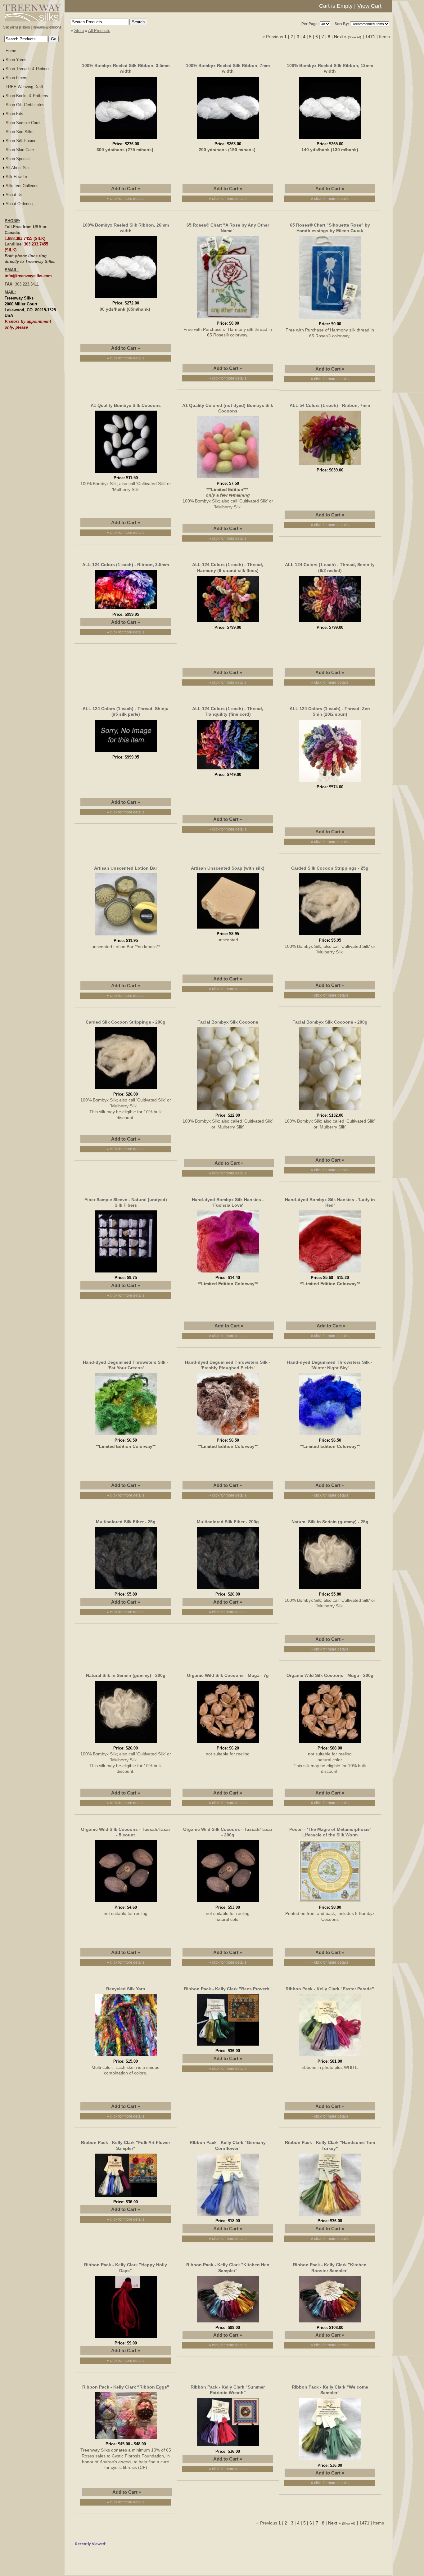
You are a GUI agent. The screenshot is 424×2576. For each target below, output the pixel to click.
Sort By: (342, 24)
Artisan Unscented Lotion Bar (126, 868)
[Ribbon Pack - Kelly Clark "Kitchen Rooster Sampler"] (330, 2323)
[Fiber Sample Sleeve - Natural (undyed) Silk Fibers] (126, 1273)
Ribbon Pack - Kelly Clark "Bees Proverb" (228, 1989)
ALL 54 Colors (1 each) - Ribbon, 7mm (330, 405)
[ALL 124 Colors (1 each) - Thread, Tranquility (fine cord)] (228, 770)
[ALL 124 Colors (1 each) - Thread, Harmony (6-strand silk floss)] (228, 623)
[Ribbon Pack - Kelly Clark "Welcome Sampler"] (330, 2461)
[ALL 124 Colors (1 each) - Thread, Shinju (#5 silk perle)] (126, 753)
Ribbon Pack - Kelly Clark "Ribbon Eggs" (126, 2387)
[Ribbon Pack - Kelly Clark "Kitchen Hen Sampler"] (228, 2323)
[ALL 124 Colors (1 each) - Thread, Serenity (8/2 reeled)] (330, 623)
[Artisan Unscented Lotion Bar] (126, 936)
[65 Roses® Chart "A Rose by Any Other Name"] (228, 319)
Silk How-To (16, 177)
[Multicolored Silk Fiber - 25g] (126, 1590)
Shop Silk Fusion (21, 141)
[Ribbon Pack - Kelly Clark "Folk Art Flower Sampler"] (126, 2198)
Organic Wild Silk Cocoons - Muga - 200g (330, 1675)
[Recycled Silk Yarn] (126, 2057)
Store (79, 31)
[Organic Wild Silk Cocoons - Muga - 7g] (228, 1744)
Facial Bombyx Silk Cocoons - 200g (330, 1022)
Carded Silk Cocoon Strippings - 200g (126, 1022)
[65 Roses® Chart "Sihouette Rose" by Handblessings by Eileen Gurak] (330, 320)
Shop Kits (14, 114)
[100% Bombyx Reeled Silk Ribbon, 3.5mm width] (126, 140)
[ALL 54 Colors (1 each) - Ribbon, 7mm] (330, 466)
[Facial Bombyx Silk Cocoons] (228, 1111)
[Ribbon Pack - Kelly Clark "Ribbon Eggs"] (126, 2440)
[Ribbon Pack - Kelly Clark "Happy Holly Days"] (126, 2339)
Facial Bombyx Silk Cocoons (228, 1022)
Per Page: (310, 24)
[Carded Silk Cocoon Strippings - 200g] (126, 1090)
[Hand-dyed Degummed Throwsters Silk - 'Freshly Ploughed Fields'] (228, 1436)
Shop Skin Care (20, 150)
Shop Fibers (16, 78)
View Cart (369, 6)
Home (11, 51)
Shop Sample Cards (24, 123)
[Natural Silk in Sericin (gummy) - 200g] (126, 1744)
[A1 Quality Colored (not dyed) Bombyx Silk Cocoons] (228, 479)
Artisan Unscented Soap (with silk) (228, 868)
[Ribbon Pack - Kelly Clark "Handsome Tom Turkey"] (330, 2217)
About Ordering (19, 204)
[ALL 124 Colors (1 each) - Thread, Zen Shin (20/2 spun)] (330, 783)
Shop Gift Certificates (25, 105)
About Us (14, 195)
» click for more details (126, 199)
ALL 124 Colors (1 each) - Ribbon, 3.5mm (126, 565)
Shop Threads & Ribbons (28, 69)
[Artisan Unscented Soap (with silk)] (228, 930)
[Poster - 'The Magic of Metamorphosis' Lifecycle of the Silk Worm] (330, 1903)
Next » (340, 37)
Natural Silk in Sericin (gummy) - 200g (126, 1675)
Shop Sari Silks (20, 132)
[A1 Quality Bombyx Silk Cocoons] (126, 474)
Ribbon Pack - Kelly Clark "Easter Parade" (330, 1989)
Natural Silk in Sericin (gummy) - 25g (330, 1522)
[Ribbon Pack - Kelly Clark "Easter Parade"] (330, 2057)
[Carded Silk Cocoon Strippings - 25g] (330, 936)
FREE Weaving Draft (24, 87)
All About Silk (18, 168)
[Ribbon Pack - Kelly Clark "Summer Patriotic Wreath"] (228, 2447)
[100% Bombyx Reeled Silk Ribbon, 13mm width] (330, 140)
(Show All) (355, 37)
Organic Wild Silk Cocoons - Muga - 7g (228, 1675)
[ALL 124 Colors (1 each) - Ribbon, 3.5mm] (126, 610)
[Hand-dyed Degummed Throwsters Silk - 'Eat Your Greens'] (126, 1436)
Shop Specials (19, 159)
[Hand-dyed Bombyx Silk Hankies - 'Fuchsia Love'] (228, 1273)
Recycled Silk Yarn (126, 1989)
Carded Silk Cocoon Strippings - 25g (330, 868)
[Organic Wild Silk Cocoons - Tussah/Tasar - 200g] (228, 1903)
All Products (99, 31)
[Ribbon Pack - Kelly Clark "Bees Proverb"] (228, 2047)
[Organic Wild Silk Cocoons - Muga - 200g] (330, 1744)
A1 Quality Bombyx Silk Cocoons (126, 405)
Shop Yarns (16, 60)
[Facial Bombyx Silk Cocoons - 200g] (330, 1111)
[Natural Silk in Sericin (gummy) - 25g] (330, 1590)
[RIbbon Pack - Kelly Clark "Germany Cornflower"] (228, 2217)
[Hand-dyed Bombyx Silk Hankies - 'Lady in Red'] (330, 1273)
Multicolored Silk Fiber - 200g (228, 1522)
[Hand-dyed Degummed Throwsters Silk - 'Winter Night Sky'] (330, 1436)
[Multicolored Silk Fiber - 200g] (228, 1590)
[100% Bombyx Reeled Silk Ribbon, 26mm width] (126, 299)
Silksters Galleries (22, 186)
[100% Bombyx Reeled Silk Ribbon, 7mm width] (228, 140)
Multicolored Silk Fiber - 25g (126, 1522)
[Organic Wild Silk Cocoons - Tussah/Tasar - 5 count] (126, 1903)
